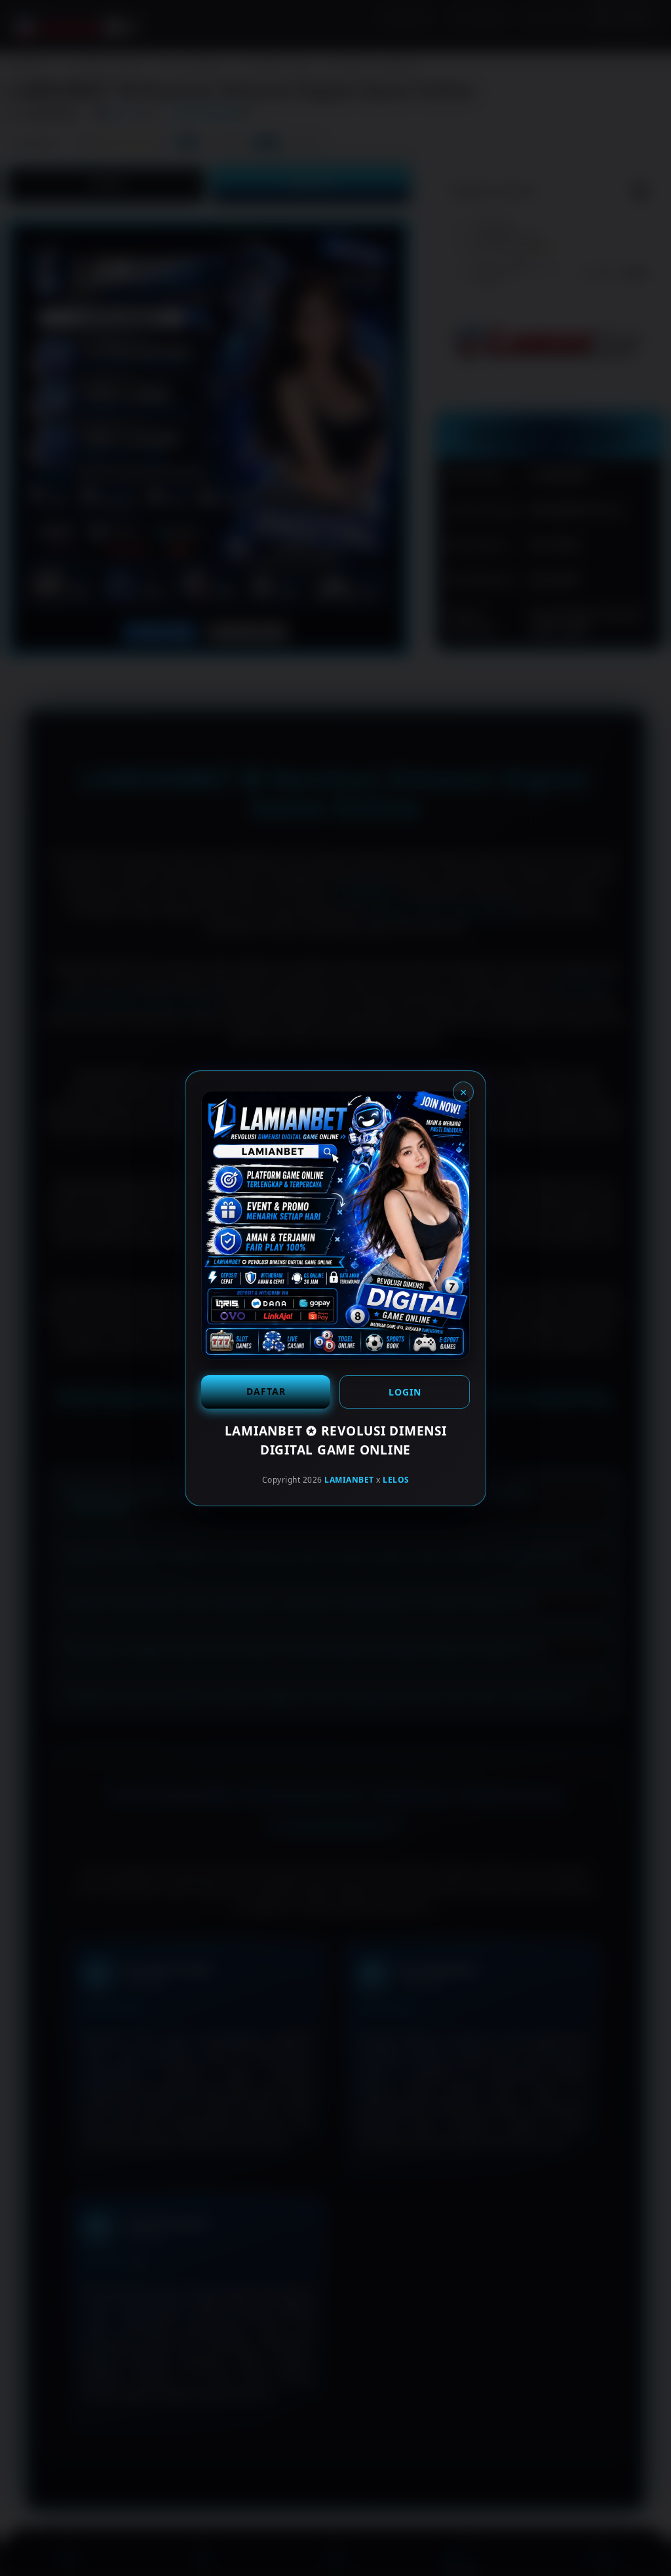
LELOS (396, 1480)
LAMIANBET (349, 1480)
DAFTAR (266, 1391)
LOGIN (405, 1392)
